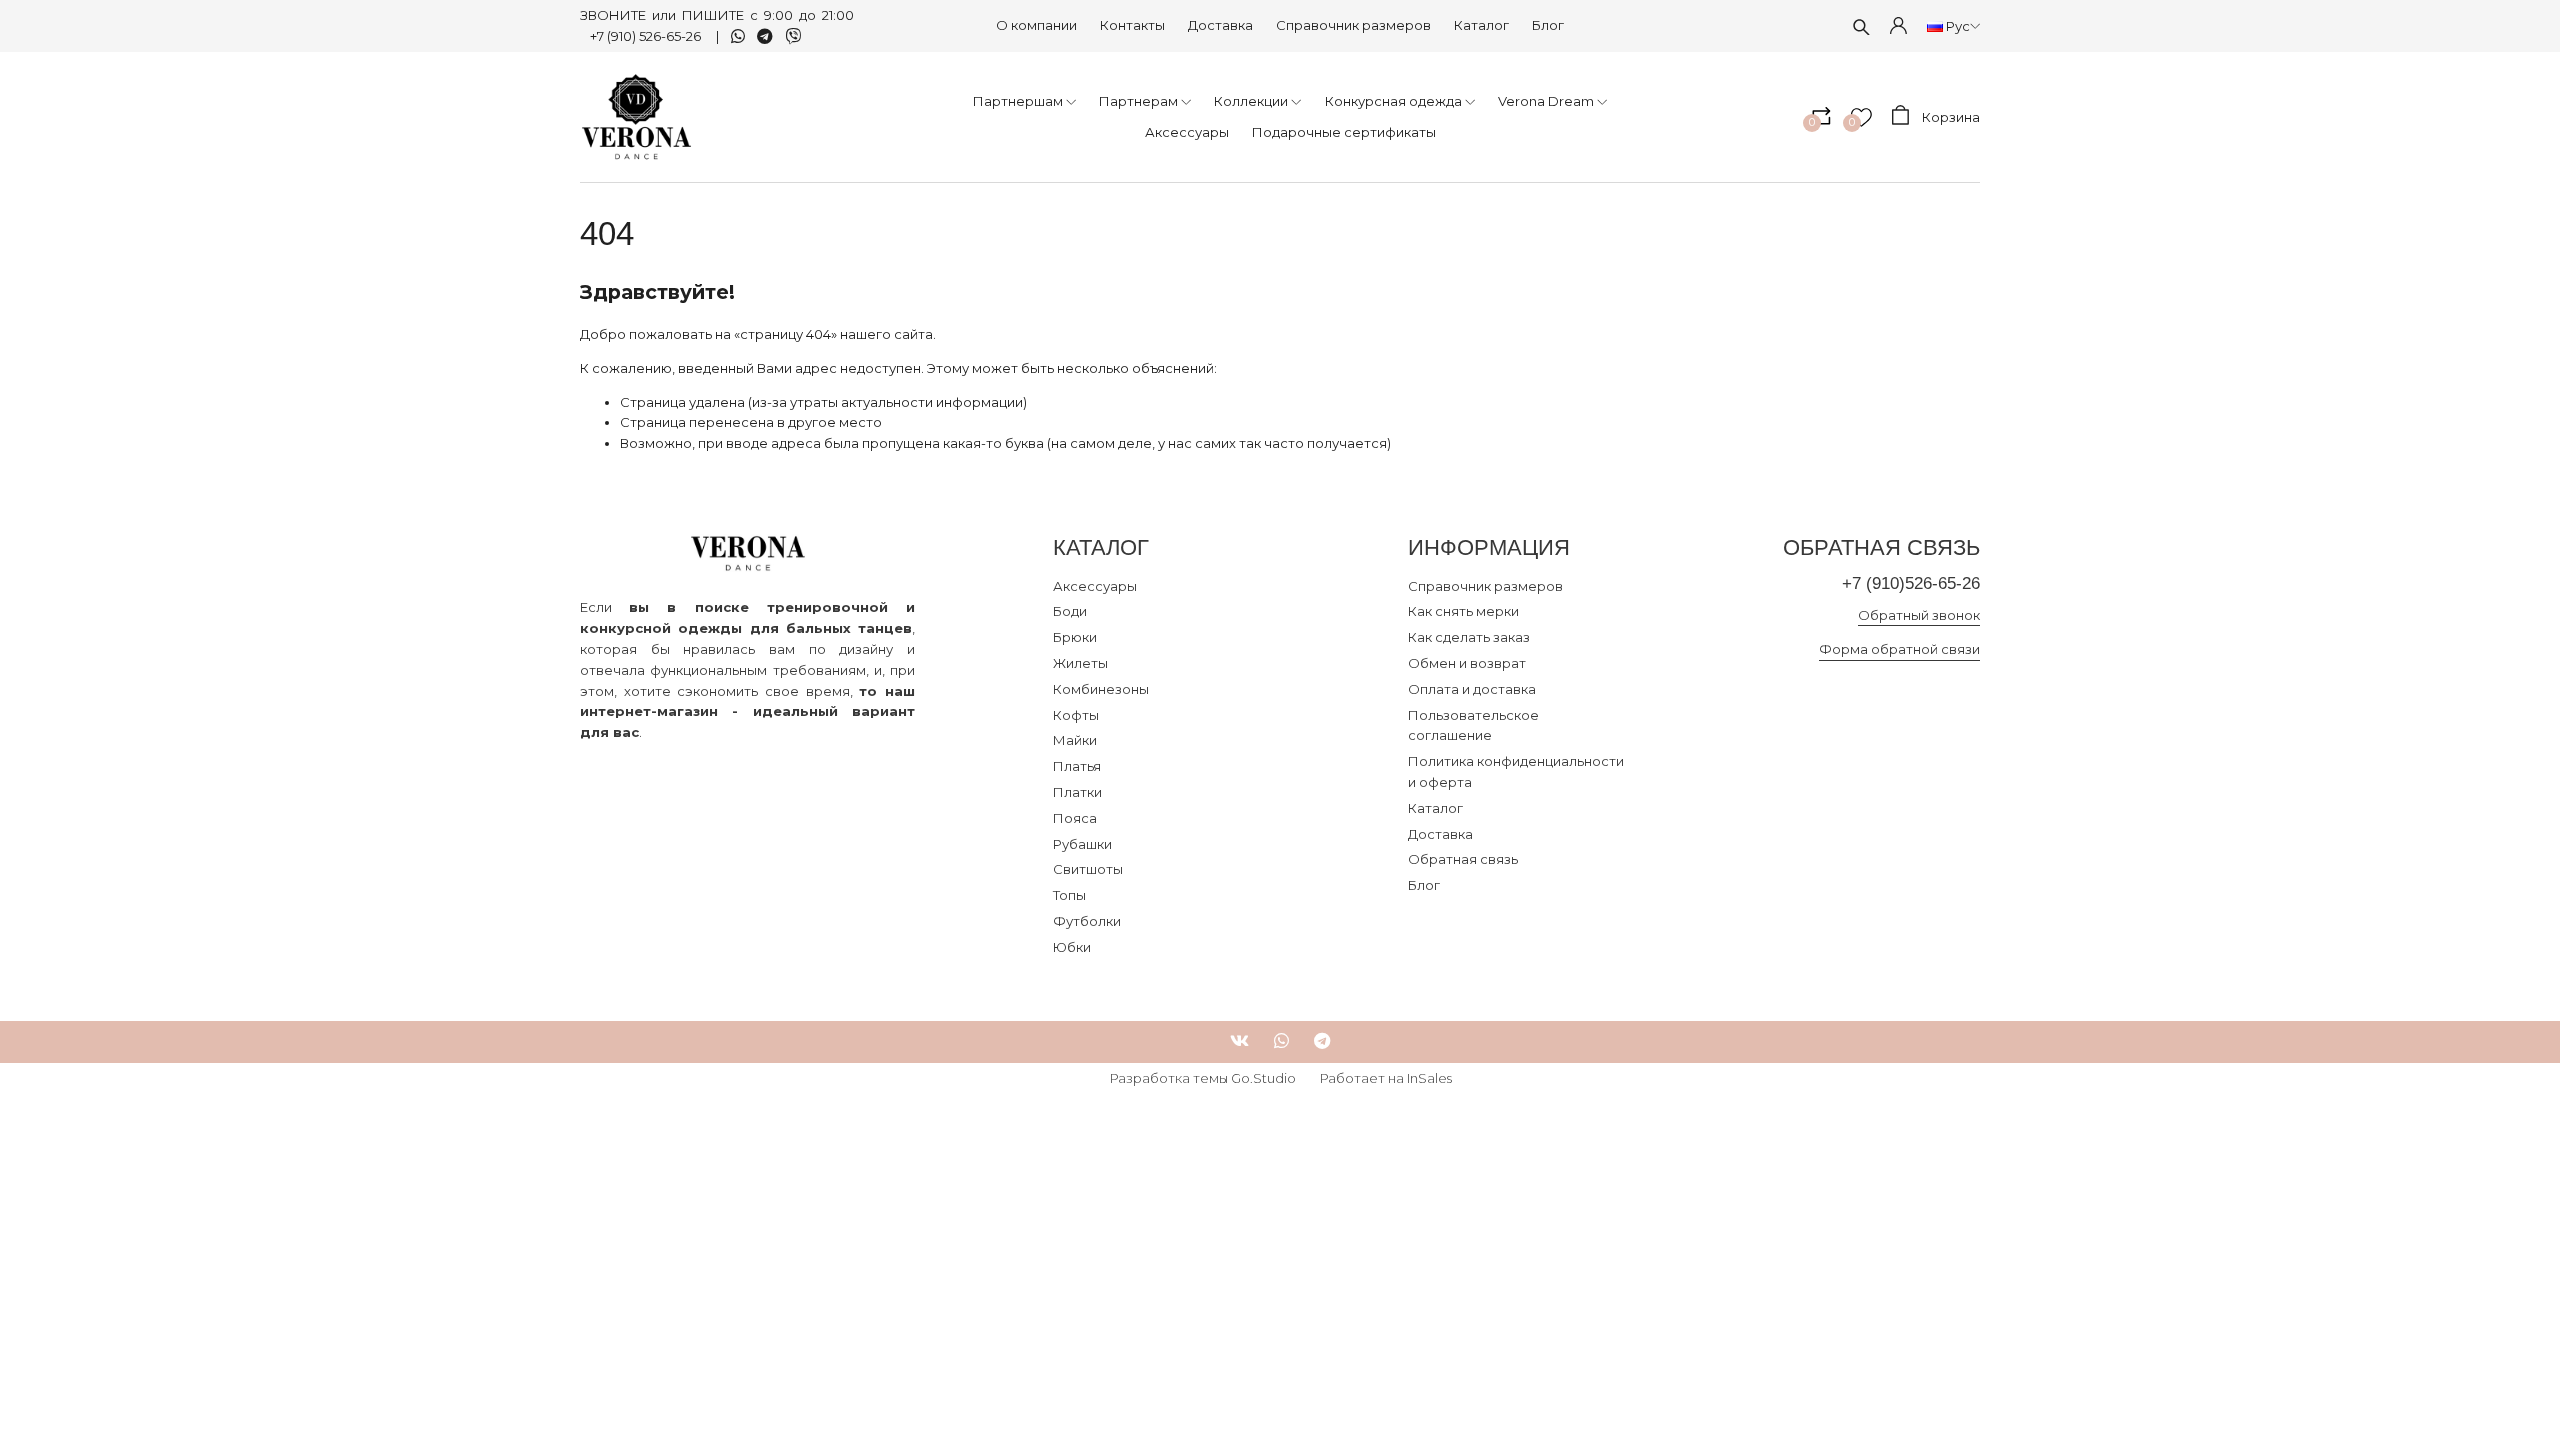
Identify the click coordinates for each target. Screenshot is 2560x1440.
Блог (1548, 25)
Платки (1077, 792)
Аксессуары (1095, 586)
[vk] (1239, 1041)
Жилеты (1080, 663)
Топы (1069, 895)
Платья (1077, 766)
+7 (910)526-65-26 (1911, 583)
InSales (1429, 1078)
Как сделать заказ (1469, 637)
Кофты (1076, 715)
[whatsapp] (1281, 1041)
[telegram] (1322, 1041)
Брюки (1075, 637)
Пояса (1075, 818)
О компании (1036, 25)
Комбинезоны (1101, 689)
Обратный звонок (1919, 615)
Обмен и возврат (1467, 663)
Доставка (1220, 25)
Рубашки (1082, 844)
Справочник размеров (1353, 25)
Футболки (1087, 921)
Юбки (1072, 947)
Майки (1075, 740)
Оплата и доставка (1472, 689)
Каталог (1481, 25)
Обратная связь (1463, 859)
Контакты (1132, 25)
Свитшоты (1088, 869)
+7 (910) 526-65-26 (647, 36)
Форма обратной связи (1899, 649)
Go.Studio (1263, 1078)
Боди (1070, 611)
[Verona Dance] (636, 117)
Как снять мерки (1463, 611)
